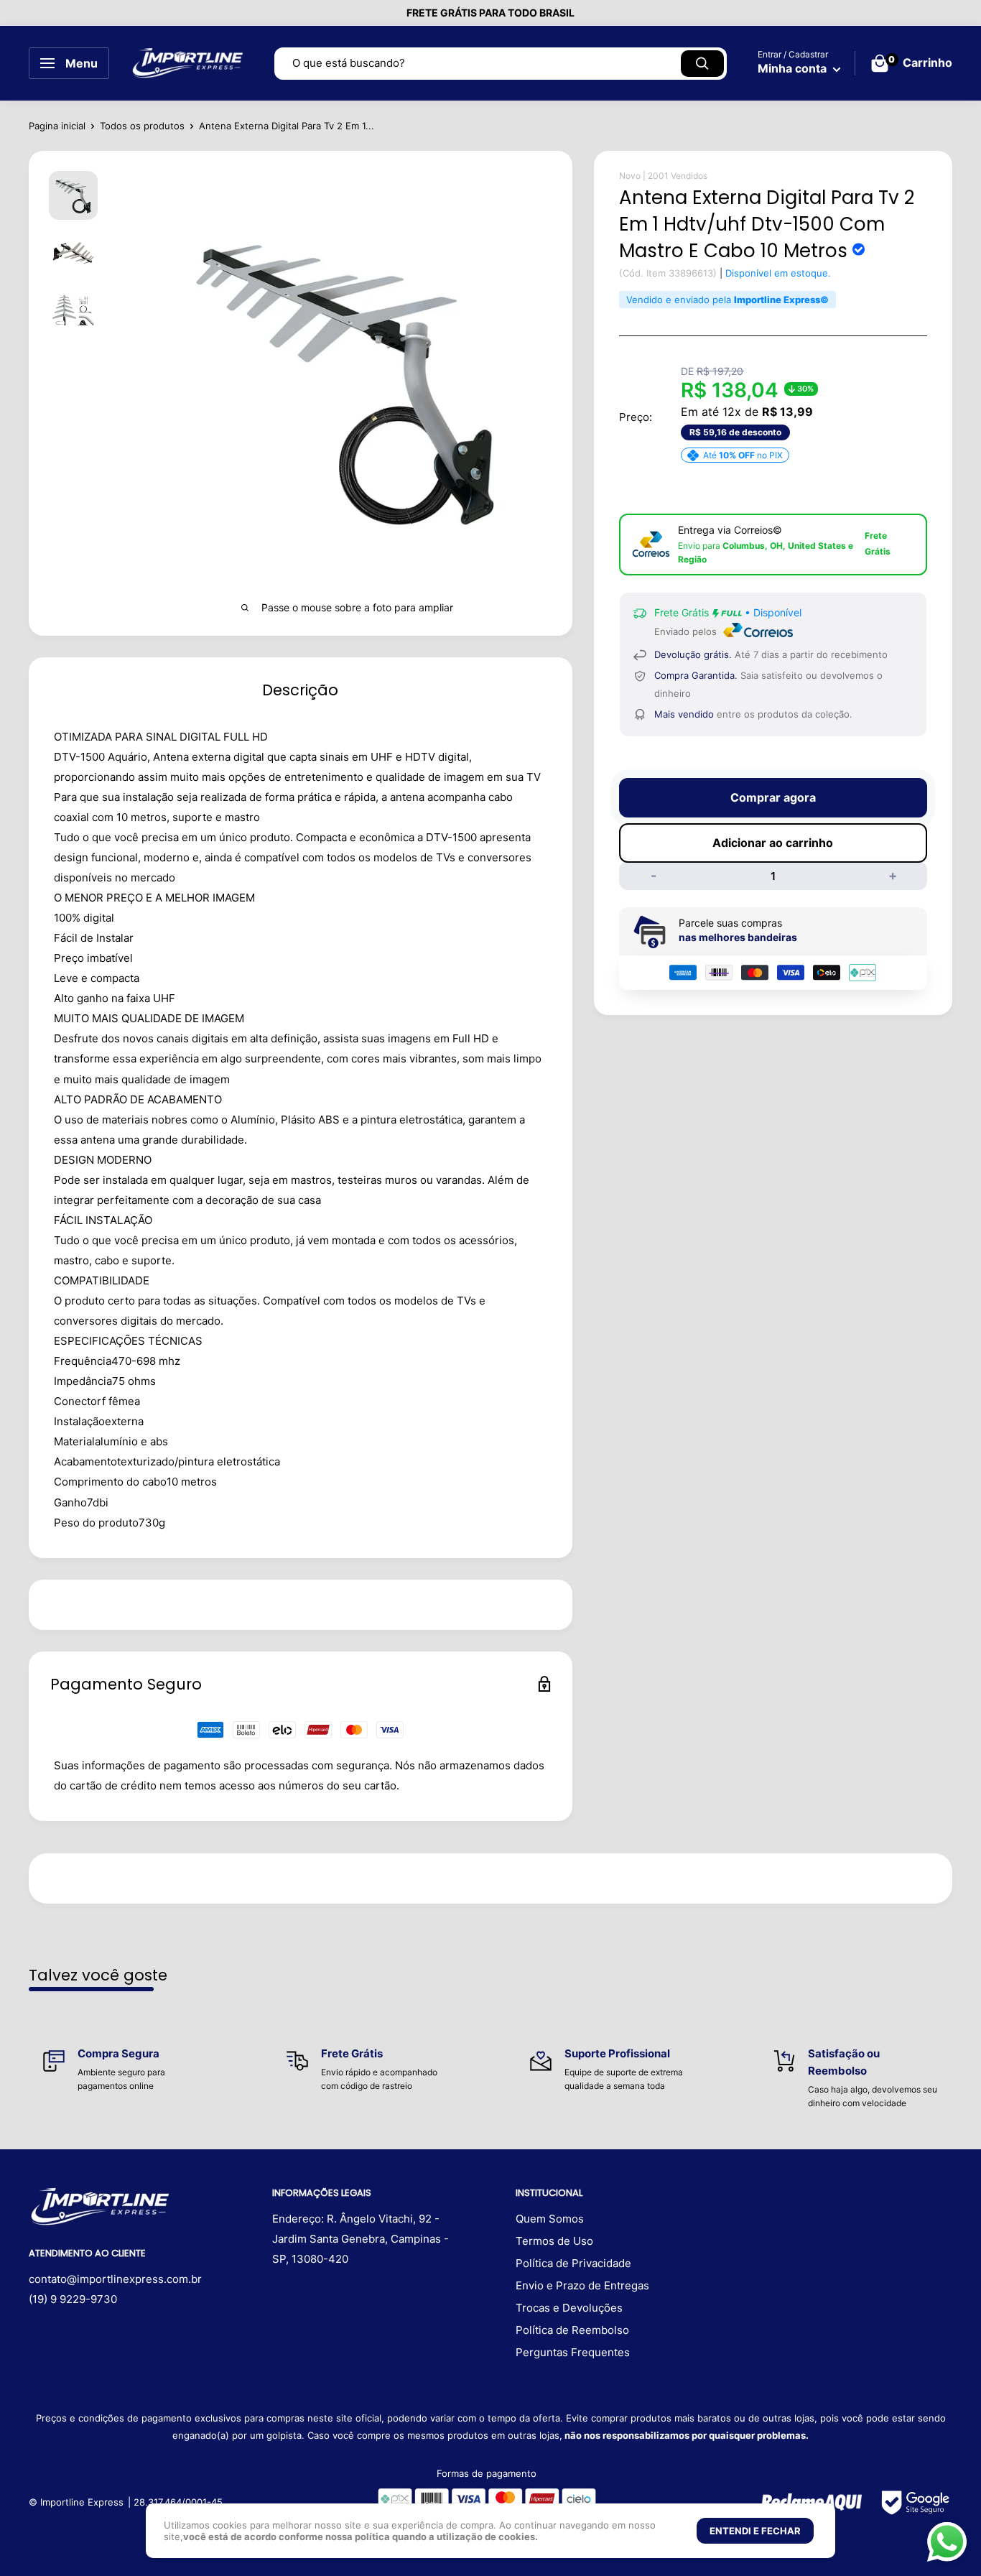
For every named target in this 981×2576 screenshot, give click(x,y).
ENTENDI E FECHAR (755, 2531)
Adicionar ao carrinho (773, 843)
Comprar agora (773, 797)
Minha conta (794, 68)
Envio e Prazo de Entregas (582, 2285)
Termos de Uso (554, 2241)
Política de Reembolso (572, 2330)
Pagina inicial (57, 126)
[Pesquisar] (702, 64)
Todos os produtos (142, 126)
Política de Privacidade (573, 2263)
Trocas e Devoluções (569, 2308)
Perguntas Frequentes (573, 2352)
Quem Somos (550, 2219)
